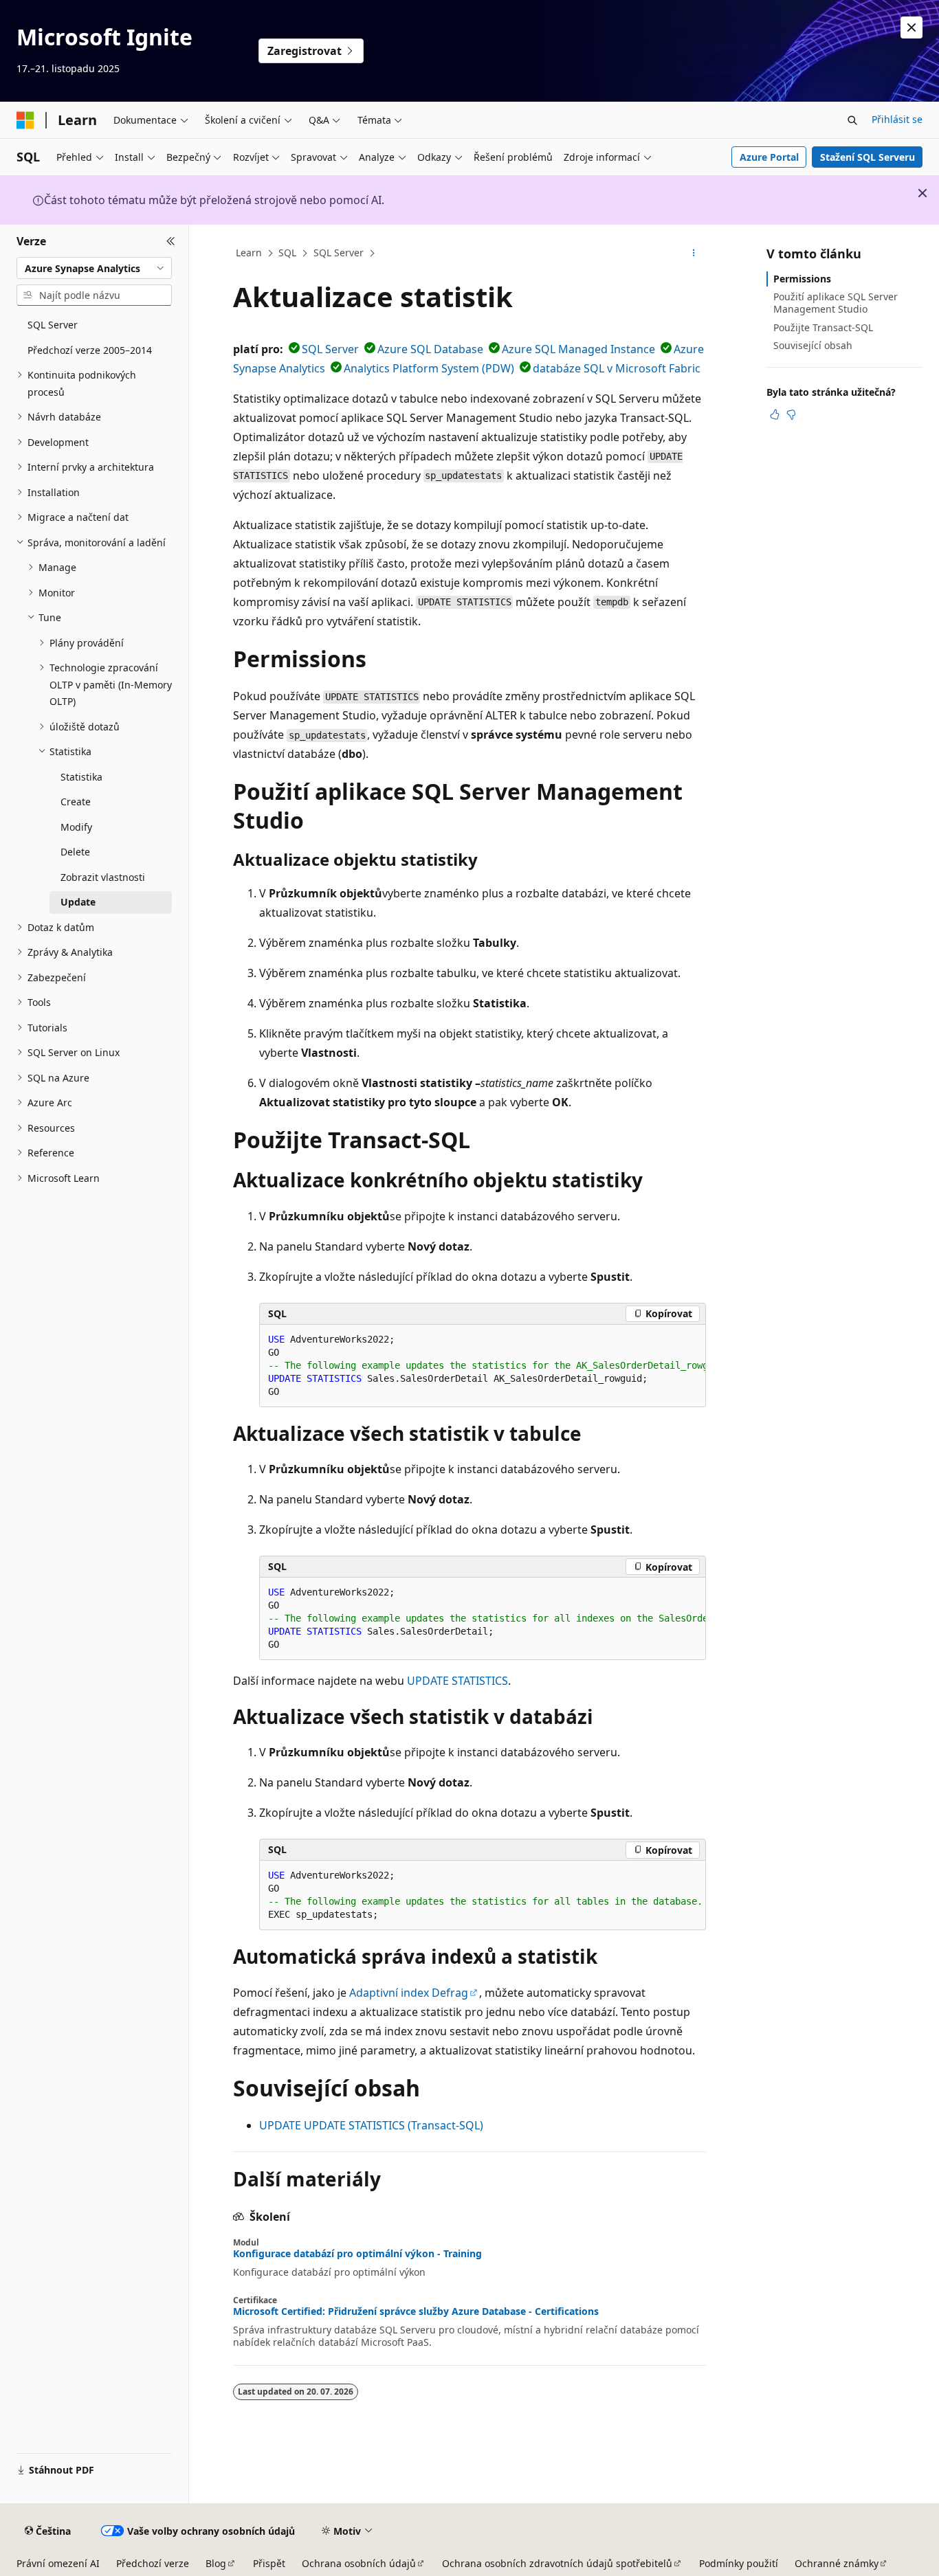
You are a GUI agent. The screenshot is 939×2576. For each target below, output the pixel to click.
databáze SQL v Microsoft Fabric (617, 368)
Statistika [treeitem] (81, 777)
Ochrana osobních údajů (359, 2563)
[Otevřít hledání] (852, 120)
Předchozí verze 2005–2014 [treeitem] (90, 350)
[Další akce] (694, 254)
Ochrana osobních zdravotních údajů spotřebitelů (557, 2563)
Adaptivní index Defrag (409, 1993)
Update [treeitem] (78, 902)
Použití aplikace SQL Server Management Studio (836, 303)
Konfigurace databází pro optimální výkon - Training (357, 2254)
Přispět (269, 2563)
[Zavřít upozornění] (912, 27)
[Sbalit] (171, 241)
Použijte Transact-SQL (823, 327)
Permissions (802, 279)
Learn (249, 253)
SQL (287, 253)
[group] (483, 1366)
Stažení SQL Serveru (868, 157)
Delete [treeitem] (75, 852)
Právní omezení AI (58, 2563)
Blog (216, 2563)
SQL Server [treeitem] (53, 325)
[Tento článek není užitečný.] (791, 414)
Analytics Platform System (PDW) (429, 368)
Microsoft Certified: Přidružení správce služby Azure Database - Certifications (416, 2311)
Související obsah (813, 345)
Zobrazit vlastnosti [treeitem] (103, 877)
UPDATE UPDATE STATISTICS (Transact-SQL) (371, 2125)
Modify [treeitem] (76, 827)
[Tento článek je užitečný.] (775, 414)
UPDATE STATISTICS (457, 1681)
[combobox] (94, 268)
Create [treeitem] (76, 802)
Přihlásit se (897, 119)
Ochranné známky (837, 2563)
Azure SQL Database (430, 349)
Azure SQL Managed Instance (578, 349)
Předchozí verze (153, 2563)
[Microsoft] (25, 120)
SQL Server (339, 253)
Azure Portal (769, 157)
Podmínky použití (739, 2563)
